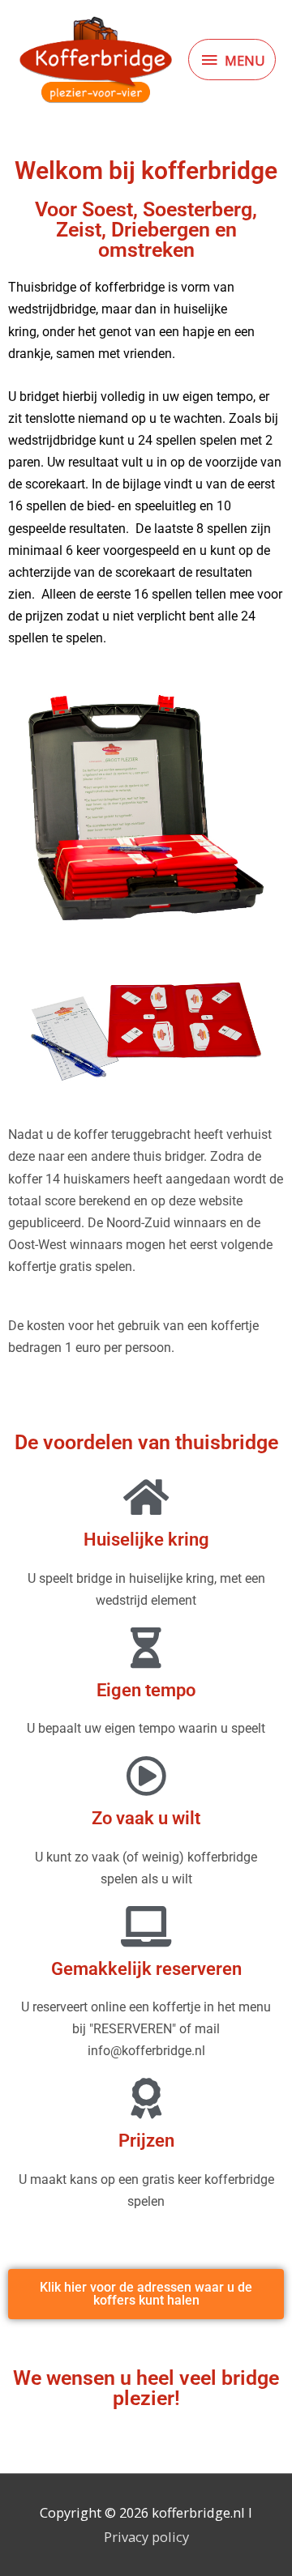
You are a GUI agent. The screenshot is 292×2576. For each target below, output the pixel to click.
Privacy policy (146, 2537)
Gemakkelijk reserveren (146, 1969)
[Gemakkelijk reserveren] (146, 1926)
